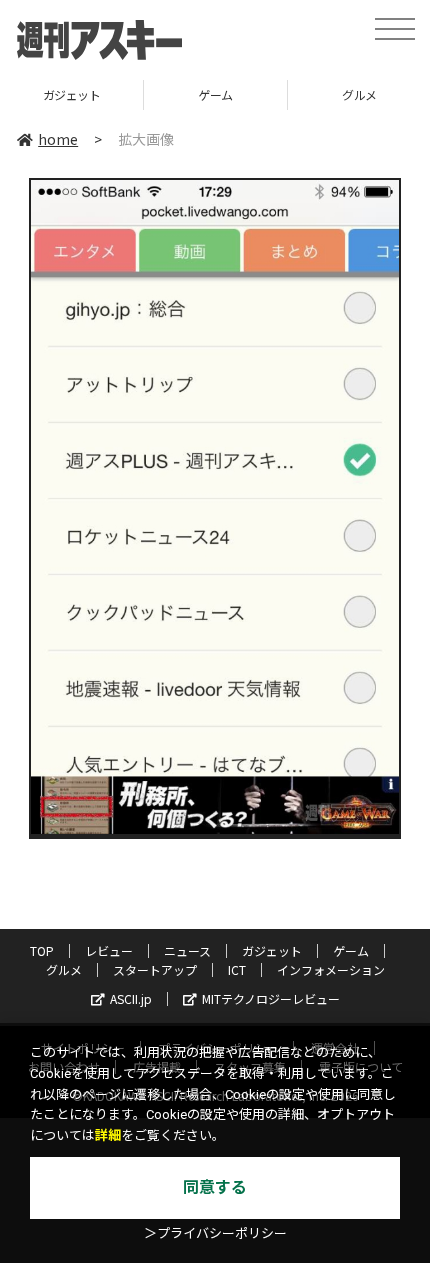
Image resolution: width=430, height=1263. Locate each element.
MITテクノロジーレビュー (271, 998)
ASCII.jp (131, 998)
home (58, 139)
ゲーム (215, 94)
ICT (237, 969)
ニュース (187, 950)
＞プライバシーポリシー (215, 1233)
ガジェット (72, 94)
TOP (42, 950)
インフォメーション (331, 969)
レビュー (109, 950)
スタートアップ (155, 969)
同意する (215, 1187)
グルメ (64, 969)
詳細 (108, 1135)
